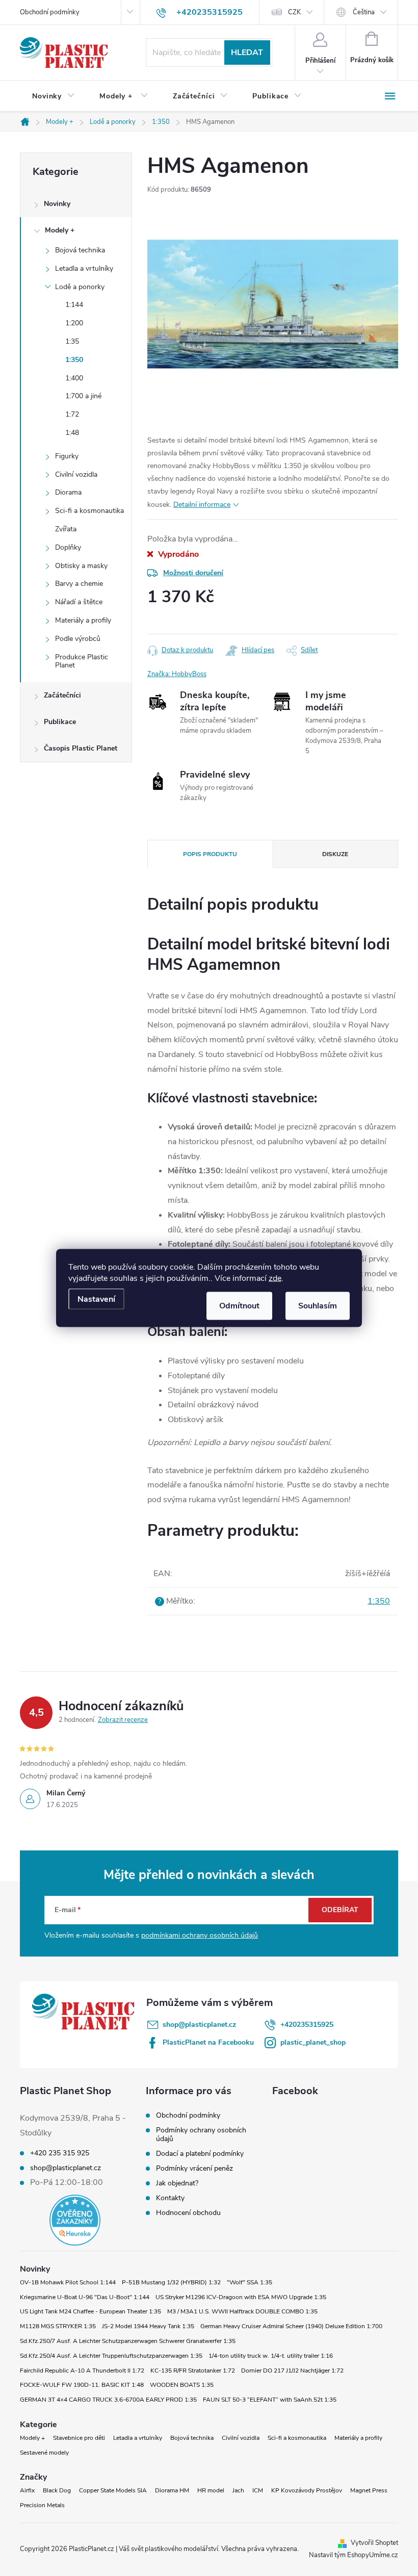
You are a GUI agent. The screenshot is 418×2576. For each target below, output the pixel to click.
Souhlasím (318, 1306)
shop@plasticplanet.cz (199, 2025)
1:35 (72, 341)
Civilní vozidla (76, 474)
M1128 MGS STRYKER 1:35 (58, 2326)
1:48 (72, 433)
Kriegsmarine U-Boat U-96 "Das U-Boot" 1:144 (85, 2297)
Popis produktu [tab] (210, 854)
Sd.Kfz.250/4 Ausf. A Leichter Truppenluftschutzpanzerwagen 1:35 (111, 2356)
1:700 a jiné (83, 396)
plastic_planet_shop (313, 2042)
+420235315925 (307, 2025)
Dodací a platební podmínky (200, 2154)
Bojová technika (80, 250)
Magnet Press (369, 2490)
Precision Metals (42, 2505)
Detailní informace (202, 505)
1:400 (74, 378)
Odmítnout (239, 1306)
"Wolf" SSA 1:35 (250, 2282)
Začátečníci (62, 695)
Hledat (247, 53)
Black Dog (57, 2490)
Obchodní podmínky (50, 12)
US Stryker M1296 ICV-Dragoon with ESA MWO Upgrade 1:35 (241, 2297)
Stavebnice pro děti (79, 2438)
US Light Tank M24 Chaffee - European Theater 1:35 (90, 2311)
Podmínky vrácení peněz (194, 2168)
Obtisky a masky (81, 566)
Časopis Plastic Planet (81, 748)
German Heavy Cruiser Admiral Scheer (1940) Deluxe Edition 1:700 (291, 2326)
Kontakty (170, 2198)
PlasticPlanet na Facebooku (208, 2042)
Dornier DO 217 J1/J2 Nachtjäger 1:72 (292, 2371)
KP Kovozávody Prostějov (307, 2490)
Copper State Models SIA (113, 2490)
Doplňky (68, 547)
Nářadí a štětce (79, 602)
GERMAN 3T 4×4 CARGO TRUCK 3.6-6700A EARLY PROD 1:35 (108, 2400)
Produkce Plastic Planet (82, 661)
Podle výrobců (78, 639)
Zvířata (66, 529)
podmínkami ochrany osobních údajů (200, 1935)
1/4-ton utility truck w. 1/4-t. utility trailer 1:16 (271, 2356)
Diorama (68, 492)
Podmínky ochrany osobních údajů (201, 2134)
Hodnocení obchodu (188, 2213)
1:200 (74, 323)
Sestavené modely (44, 2453)
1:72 (72, 414)
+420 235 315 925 (60, 2153)
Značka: (177, 674)
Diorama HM (172, 2490)
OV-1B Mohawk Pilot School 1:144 (68, 2282)
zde (275, 1278)
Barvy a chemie (79, 584)
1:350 (74, 360)
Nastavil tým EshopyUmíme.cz (354, 2555)
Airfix (27, 2490)
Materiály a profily (83, 620)
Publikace (60, 722)
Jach (238, 2490)
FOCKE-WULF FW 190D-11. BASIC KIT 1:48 (82, 2385)
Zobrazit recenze (123, 1720)
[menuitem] (54, 96)
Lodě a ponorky (80, 287)
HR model (211, 2490)
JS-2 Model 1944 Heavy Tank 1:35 (148, 2326)
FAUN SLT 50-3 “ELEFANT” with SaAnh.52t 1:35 (270, 2400)
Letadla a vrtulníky (84, 268)
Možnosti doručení (193, 573)
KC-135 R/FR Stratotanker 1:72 (193, 2371)
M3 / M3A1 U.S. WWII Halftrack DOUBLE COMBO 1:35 (242, 2311)
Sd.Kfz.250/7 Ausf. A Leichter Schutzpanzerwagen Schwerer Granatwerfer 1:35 (128, 2341)
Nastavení (96, 1299)
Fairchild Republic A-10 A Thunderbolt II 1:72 (82, 2371)
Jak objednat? (177, 2183)
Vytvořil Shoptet (374, 2543)
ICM (258, 2490)
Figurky (67, 456)
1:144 (74, 305)
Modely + (60, 230)
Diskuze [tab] (335, 854)
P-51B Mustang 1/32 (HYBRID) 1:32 (171, 2282)
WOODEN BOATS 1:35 (182, 2385)
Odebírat (340, 1910)
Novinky (57, 204)
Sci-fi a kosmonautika (89, 511)
